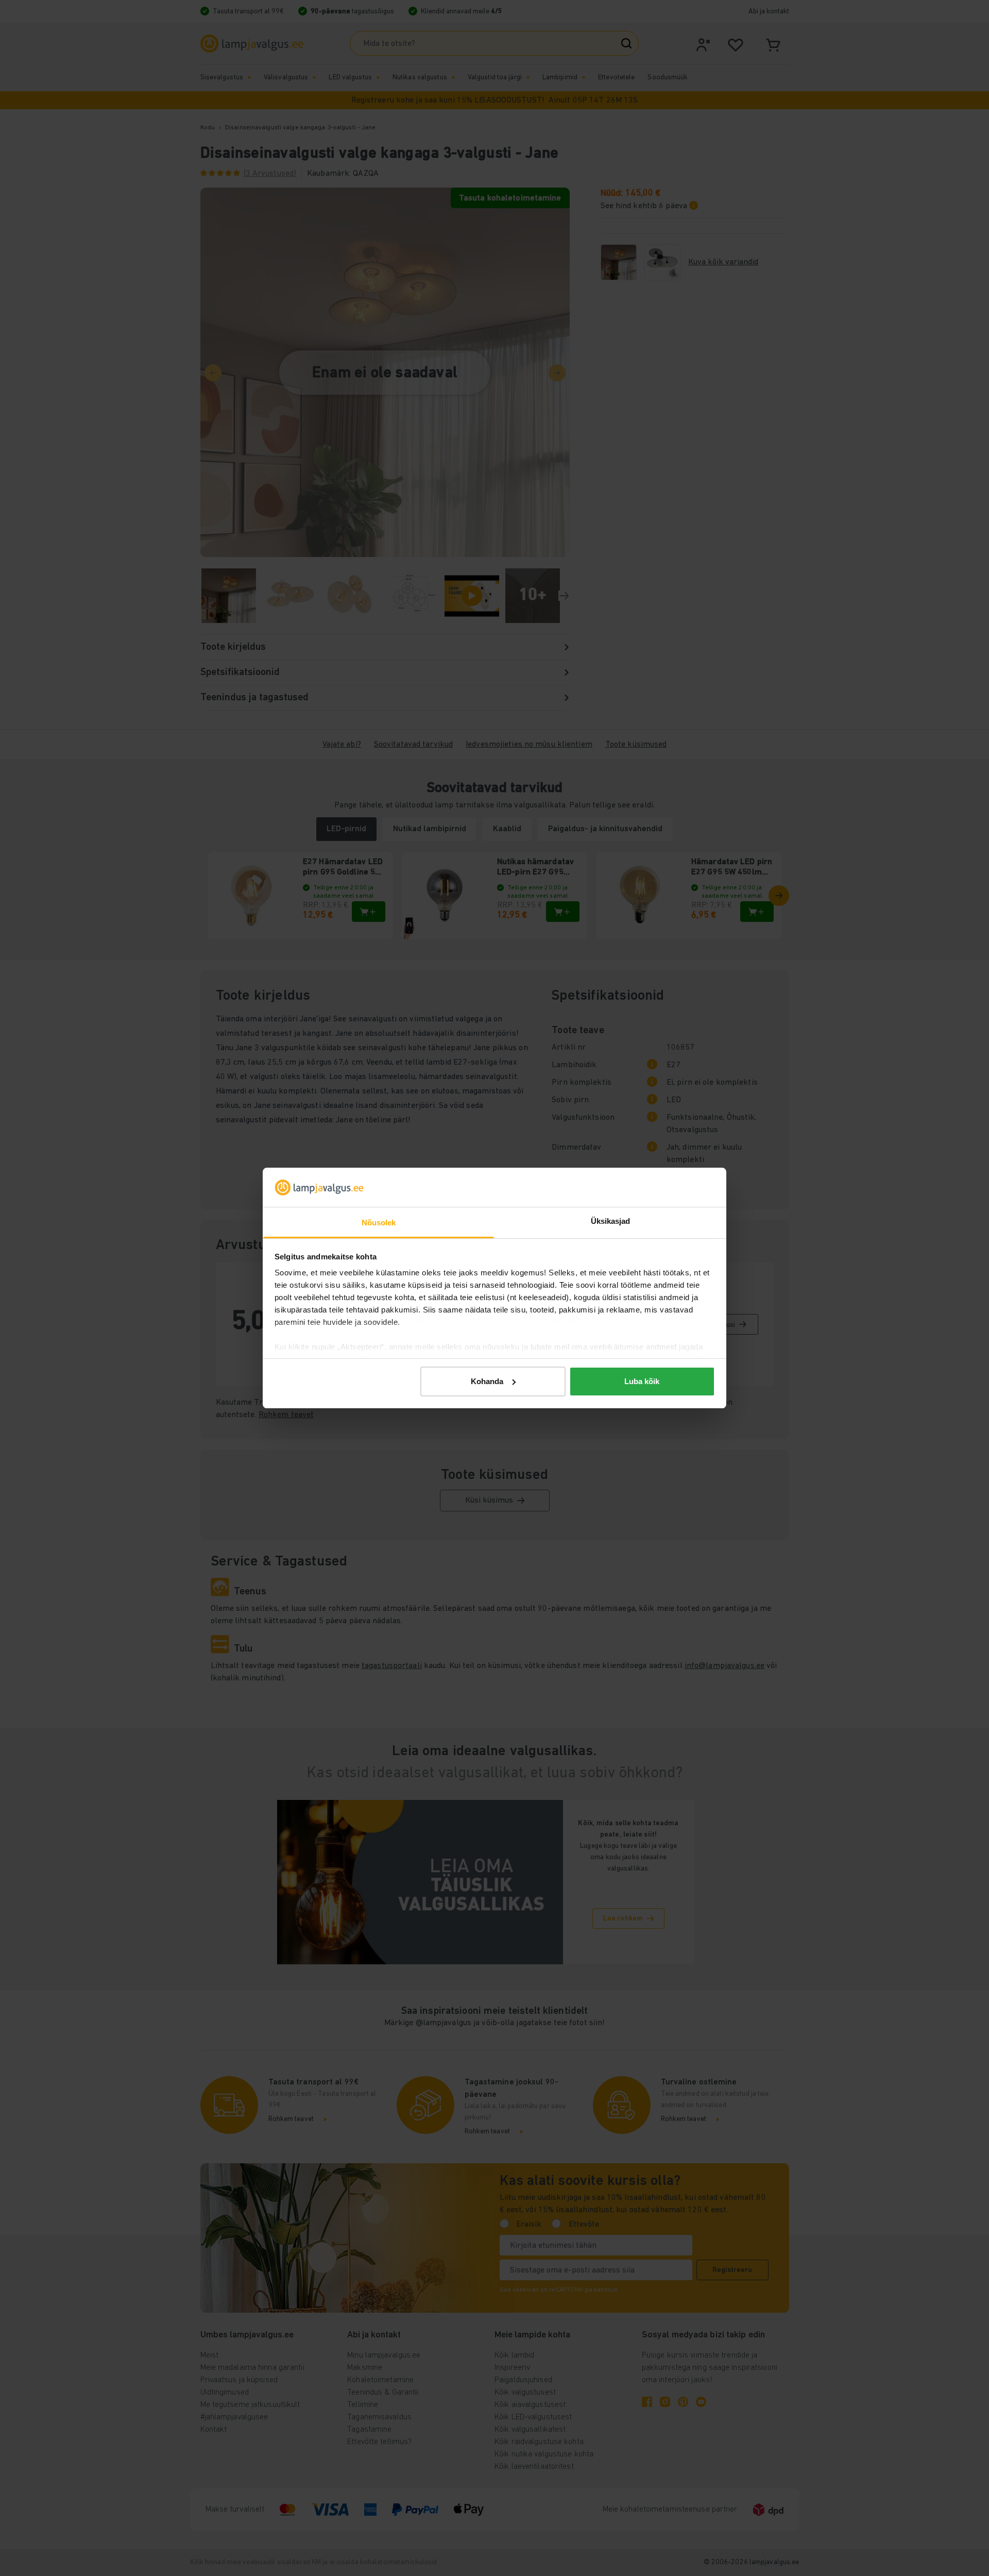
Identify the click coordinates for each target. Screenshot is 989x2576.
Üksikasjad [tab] (611, 1221)
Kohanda (487, 1381)
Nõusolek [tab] (379, 1223)
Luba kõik (642, 1381)
